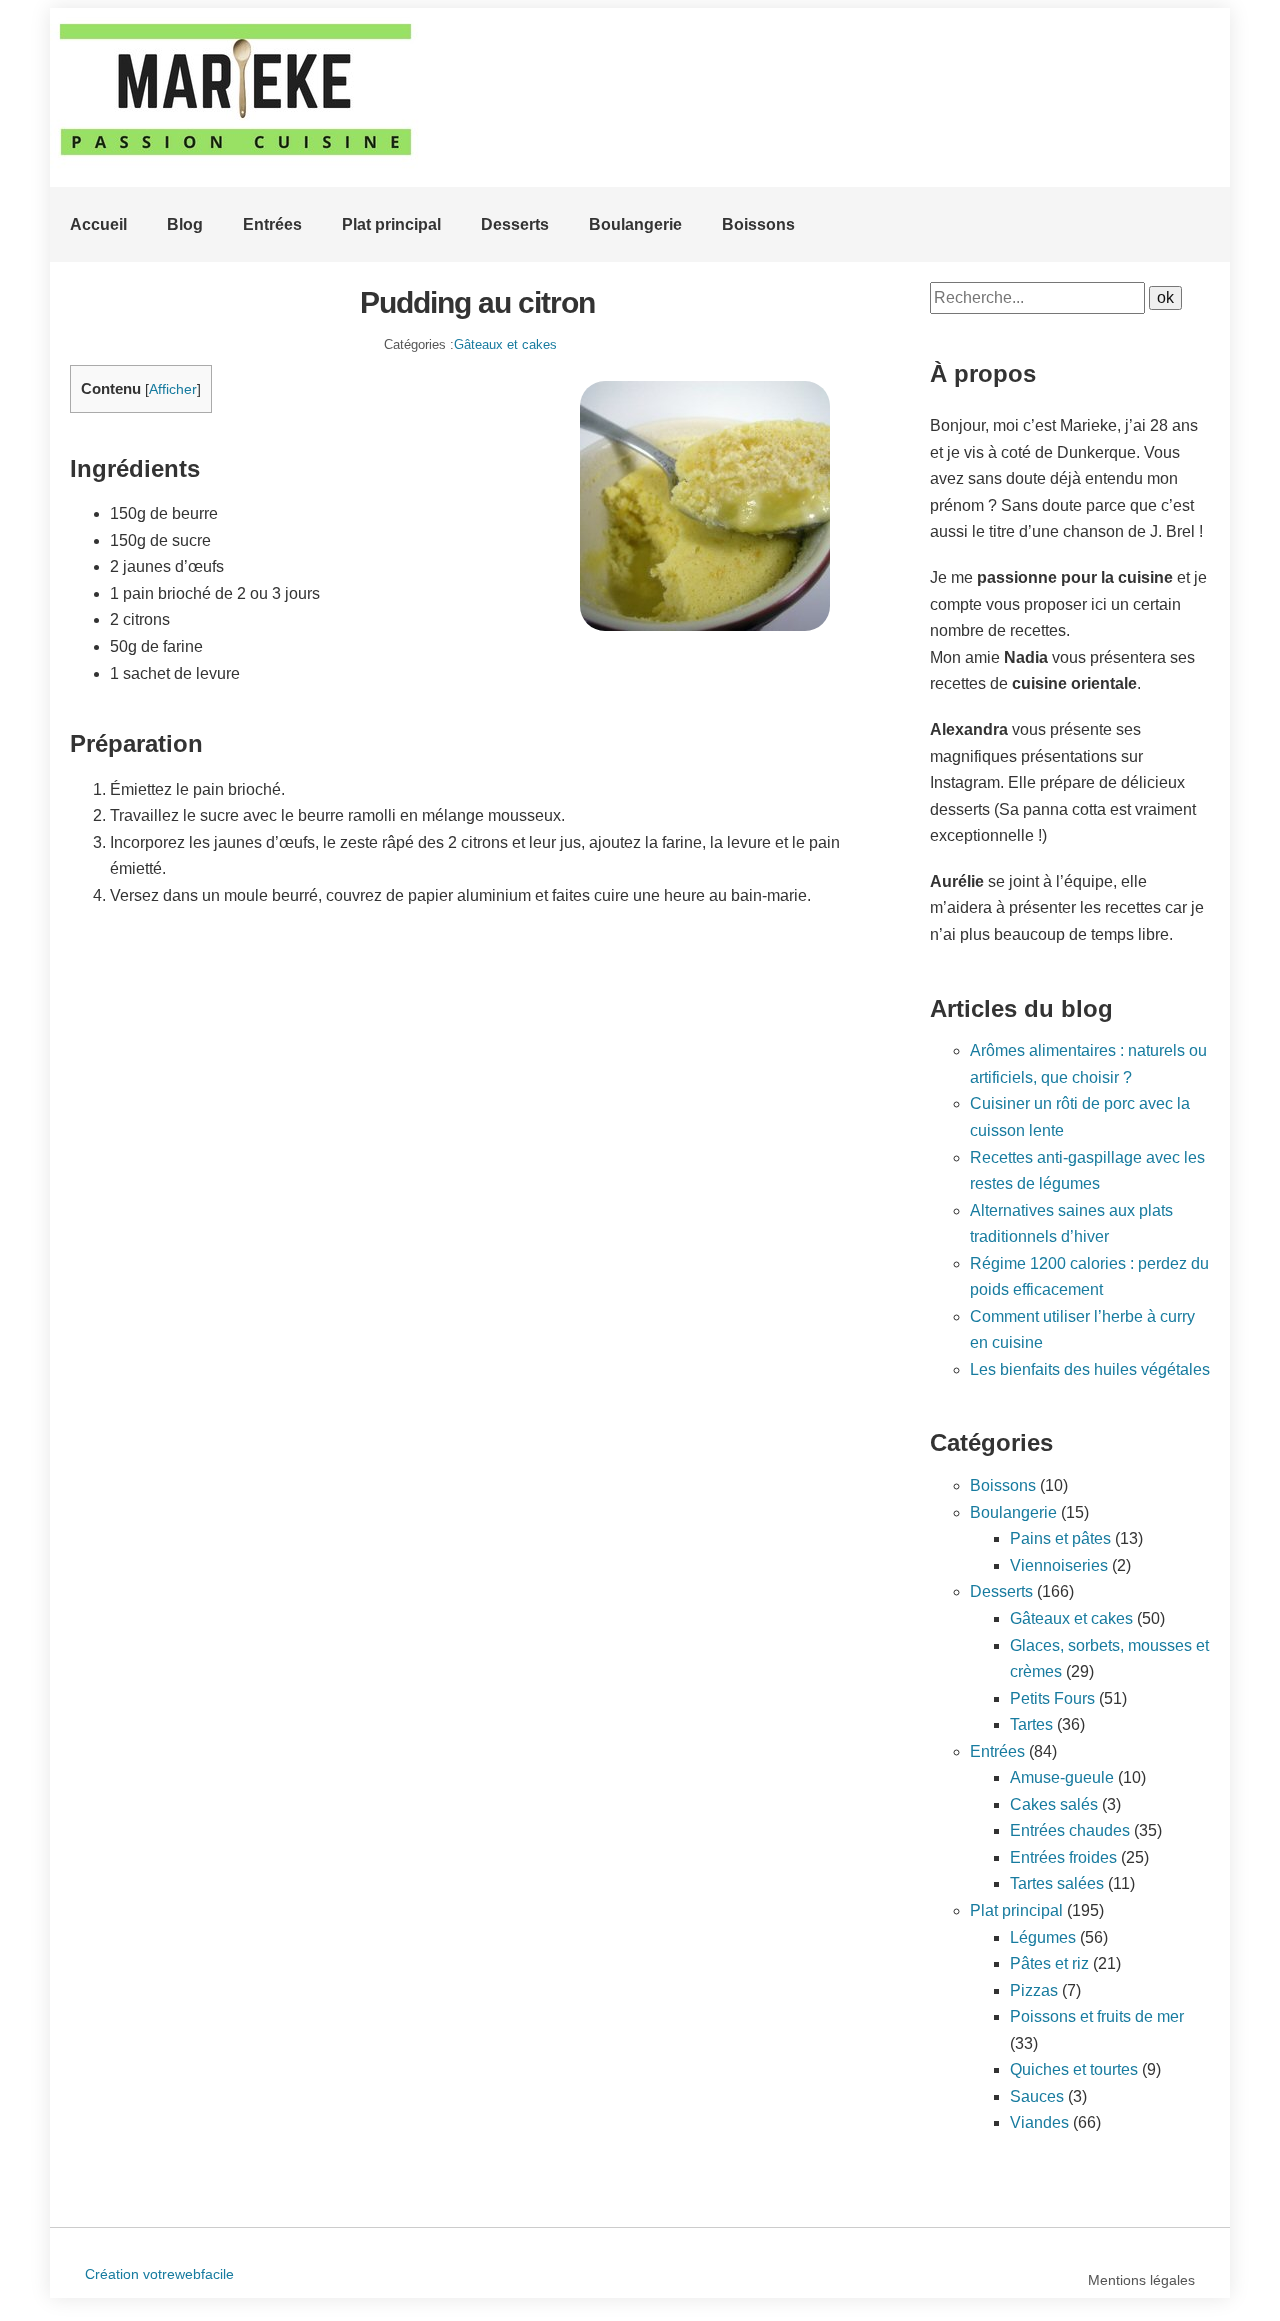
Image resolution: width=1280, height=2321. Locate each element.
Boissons (758, 224)
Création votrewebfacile (159, 2274)
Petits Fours (1052, 1698)
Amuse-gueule (1062, 1777)
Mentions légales (1141, 2280)
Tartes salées (1057, 1883)
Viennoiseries (1059, 1565)
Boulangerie (635, 224)
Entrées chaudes (1070, 1830)
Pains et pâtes (1060, 1538)
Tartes (1031, 1724)
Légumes (1043, 1937)
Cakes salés (1054, 1804)
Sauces (1037, 2096)
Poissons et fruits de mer (1097, 2016)
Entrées (272, 224)
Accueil (98, 224)
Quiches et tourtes (1074, 2069)
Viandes (1039, 2122)
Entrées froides (1063, 1857)
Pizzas (1034, 1990)
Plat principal (391, 224)
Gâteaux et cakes (505, 344)
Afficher (173, 389)
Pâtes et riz (1049, 1963)
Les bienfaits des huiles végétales (1090, 1369)
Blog (185, 224)
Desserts (515, 224)
